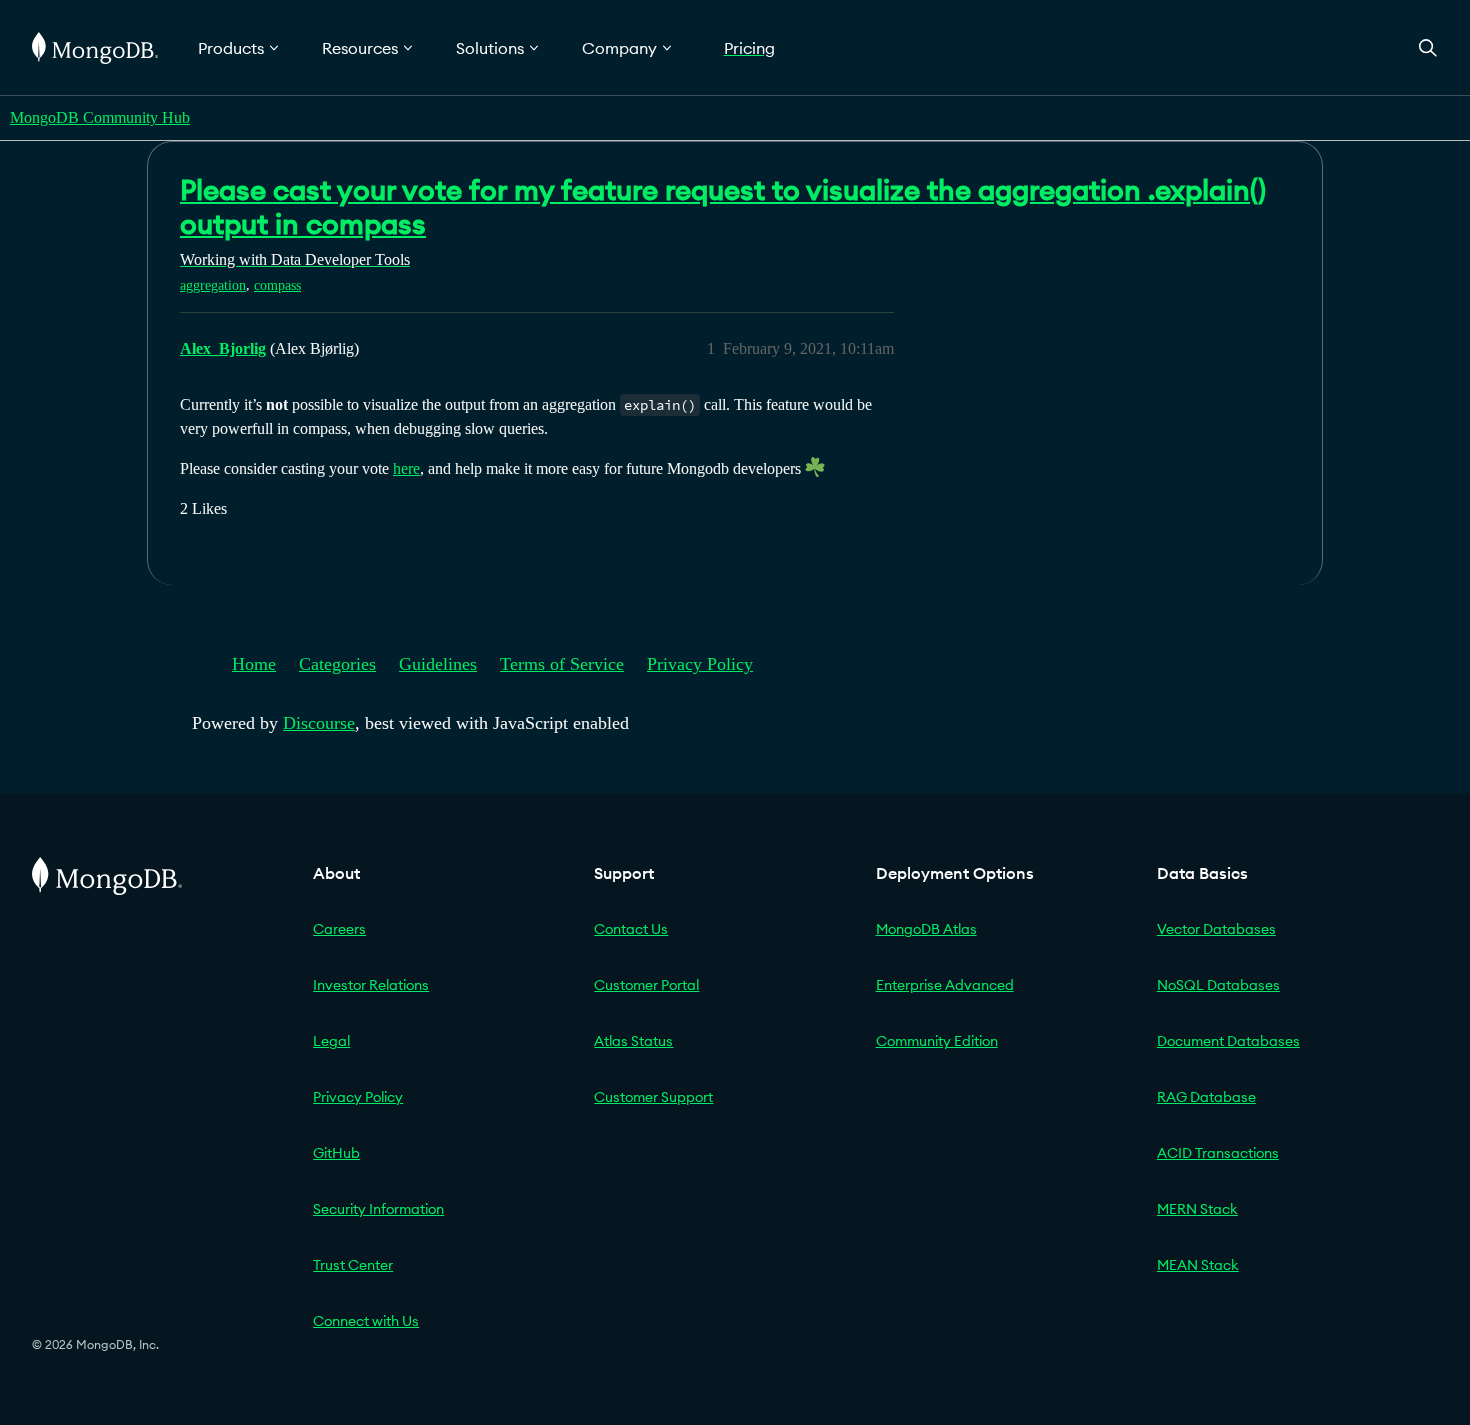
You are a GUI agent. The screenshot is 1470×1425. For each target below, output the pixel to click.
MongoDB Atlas (926, 929)
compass (277, 285)
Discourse (319, 723)
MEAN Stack (1198, 1265)
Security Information (378, 1209)
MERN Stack (1197, 1209)
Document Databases (1228, 1041)
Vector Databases (1216, 929)
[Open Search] (1428, 47)
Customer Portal (646, 985)
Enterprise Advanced (945, 985)
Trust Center (353, 1265)
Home (254, 664)
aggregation (213, 285)
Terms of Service (562, 664)
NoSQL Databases (1218, 985)
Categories (337, 664)
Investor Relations (371, 985)
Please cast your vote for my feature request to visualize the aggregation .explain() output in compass (723, 207)
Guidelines (438, 664)
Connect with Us (366, 1321)
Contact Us (631, 929)
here (406, 468)
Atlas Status (633, 1041)
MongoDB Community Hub (100, 117)
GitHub (336, 1153)
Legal (331, 1041)
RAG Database (1206, 1097)
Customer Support (653, 1097)
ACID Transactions (1218, 1153)
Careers (339, 929)
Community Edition (937, 1041)
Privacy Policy (700, 664)
